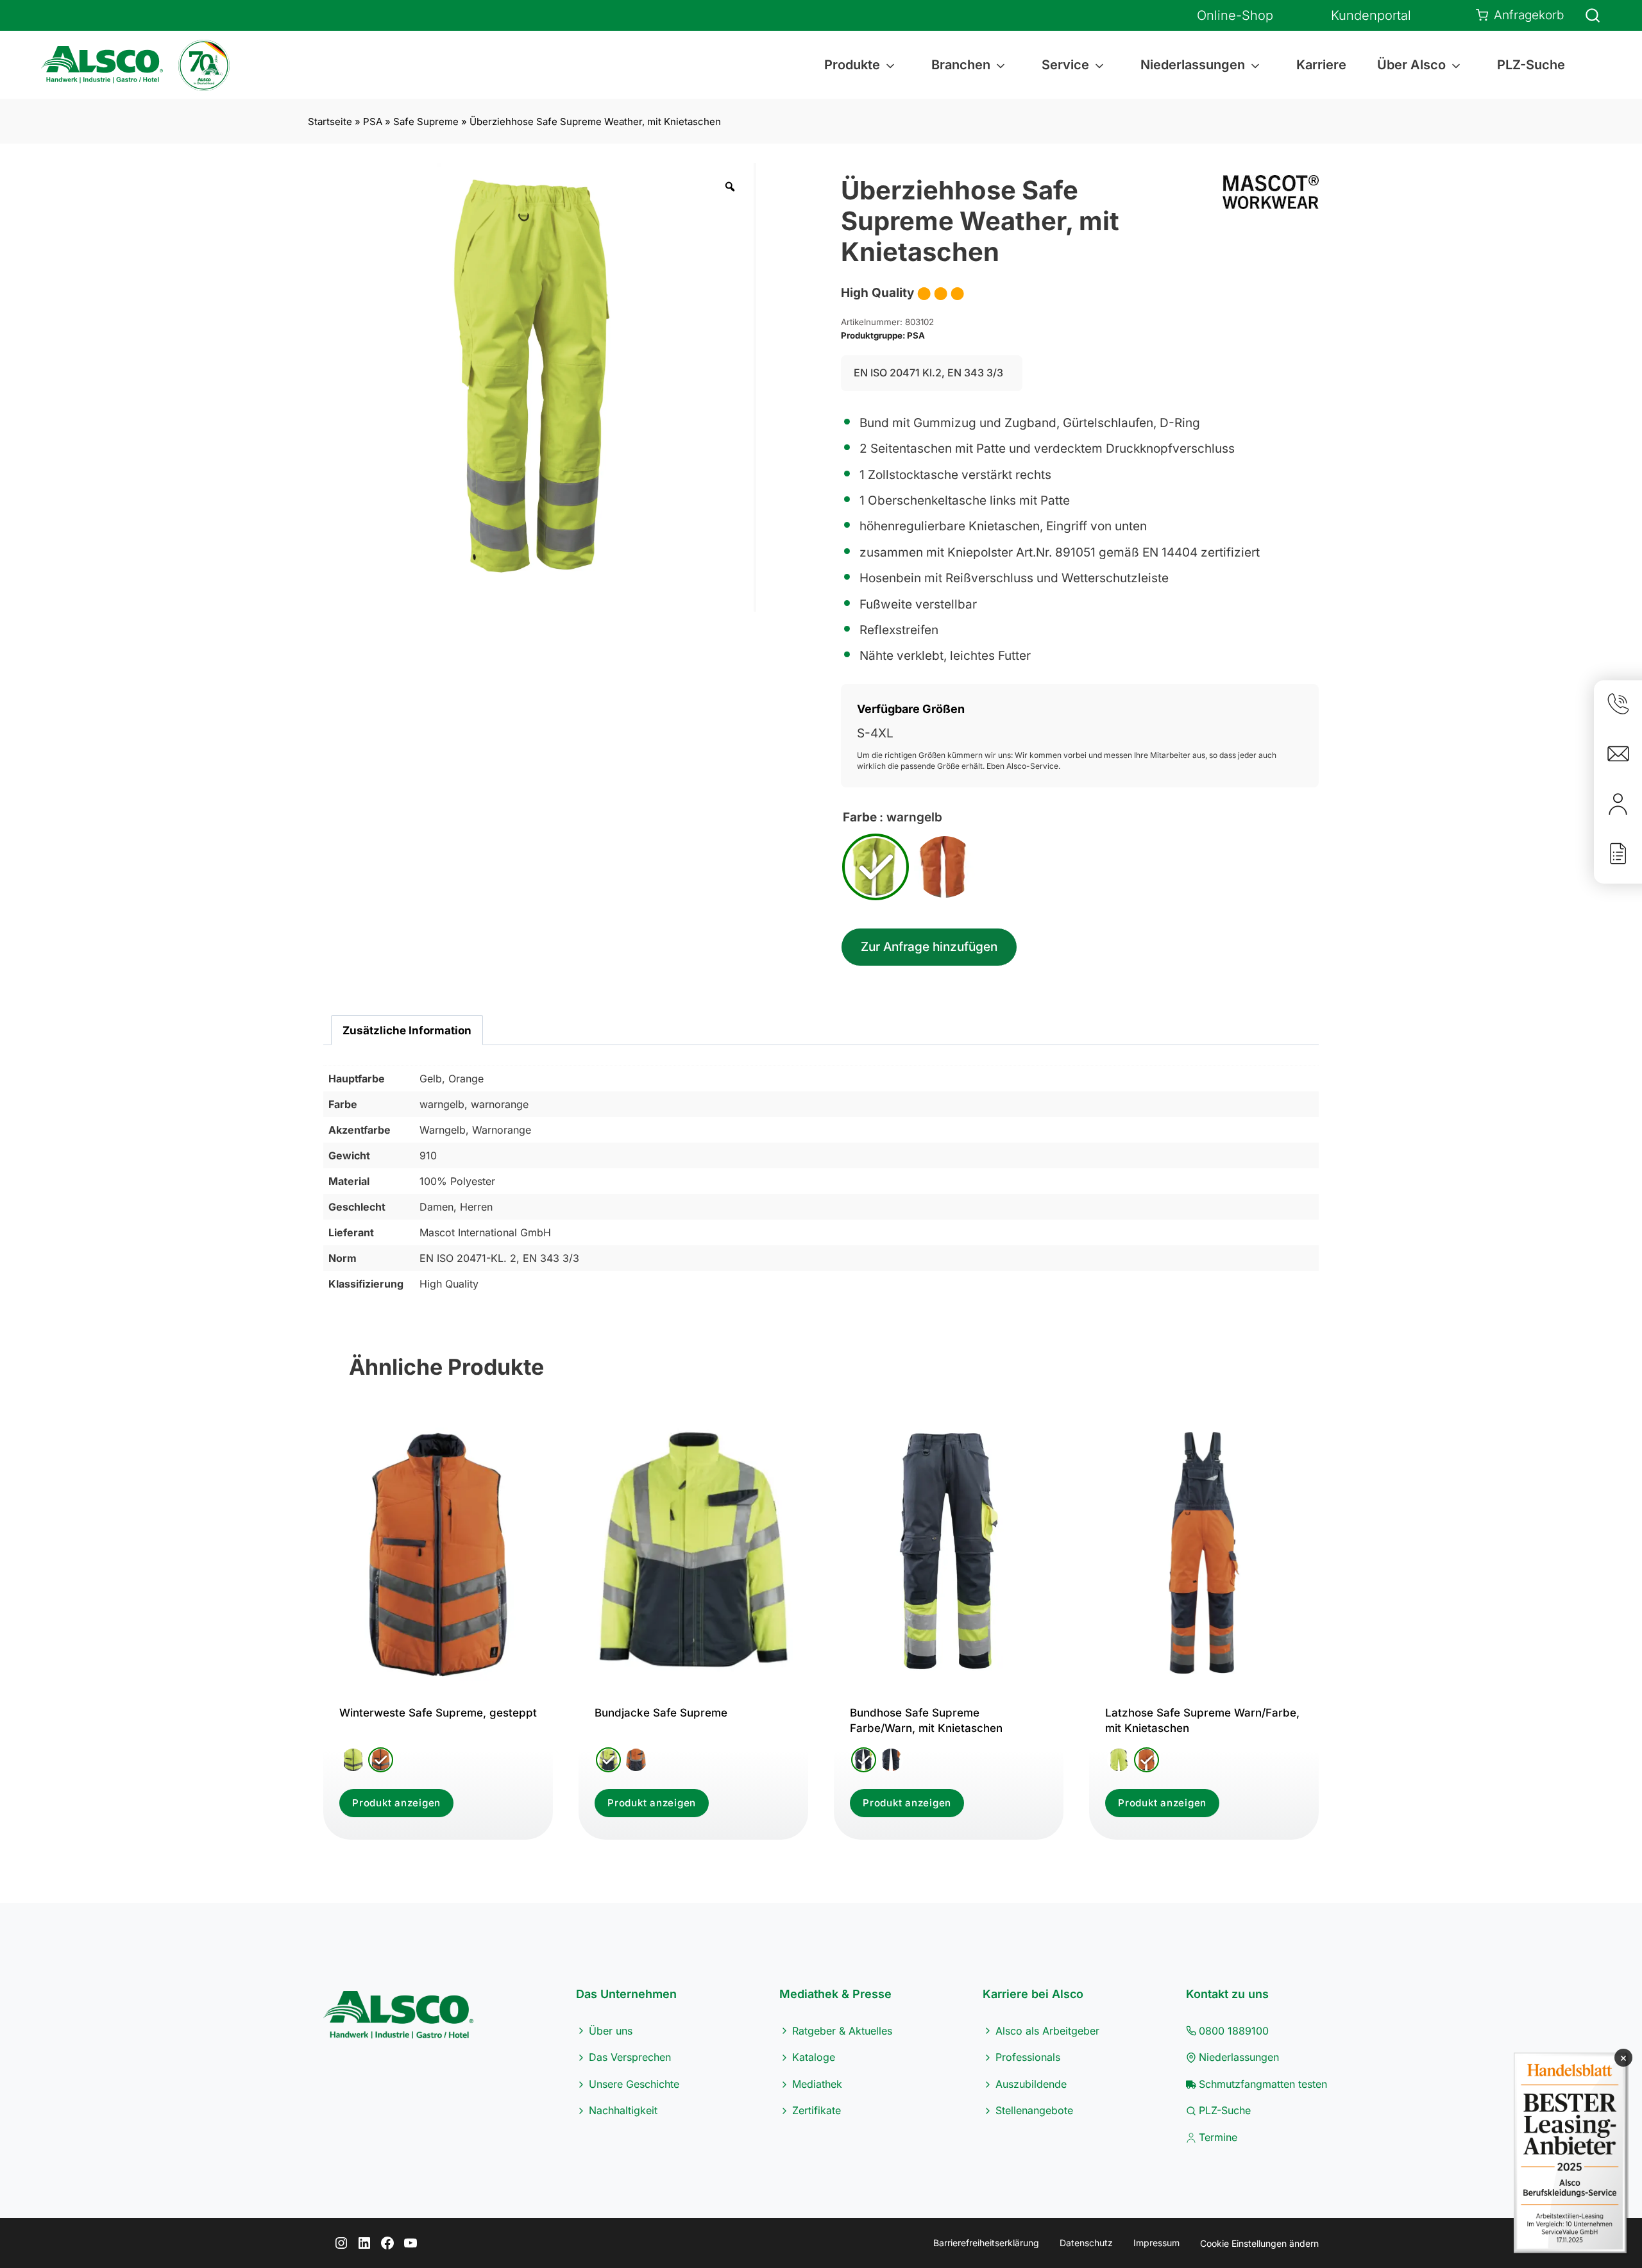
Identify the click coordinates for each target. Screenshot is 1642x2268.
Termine (1218, 2137)
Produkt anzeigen (396, 1803)
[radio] (876, 867)
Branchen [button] (961, 65)
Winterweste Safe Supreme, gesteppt (438, 1713)
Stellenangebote (1034, 2110)
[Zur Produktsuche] (1585, 15)
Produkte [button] (852, 65)
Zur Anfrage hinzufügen (929, 947)
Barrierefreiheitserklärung (986, 2243)
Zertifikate (817, 2110)
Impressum (1156, 2243)
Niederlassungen (1239, 2057)
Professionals (1028, 2057)
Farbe (860, 817)
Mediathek (817, 2084)
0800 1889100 (1234, 2031)
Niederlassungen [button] (1193, 65)
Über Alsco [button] (1411, 65)
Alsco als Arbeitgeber (1047, 2031)
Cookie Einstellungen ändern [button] (1259, 2243)
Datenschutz (1086, 2243)
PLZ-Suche (1531, 65)
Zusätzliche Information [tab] (407, 1030)
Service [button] (1065, 65)
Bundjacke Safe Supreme (661, 1713)
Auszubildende (1031, 2084)
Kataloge (814, 2057)
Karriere (1321, 65)
